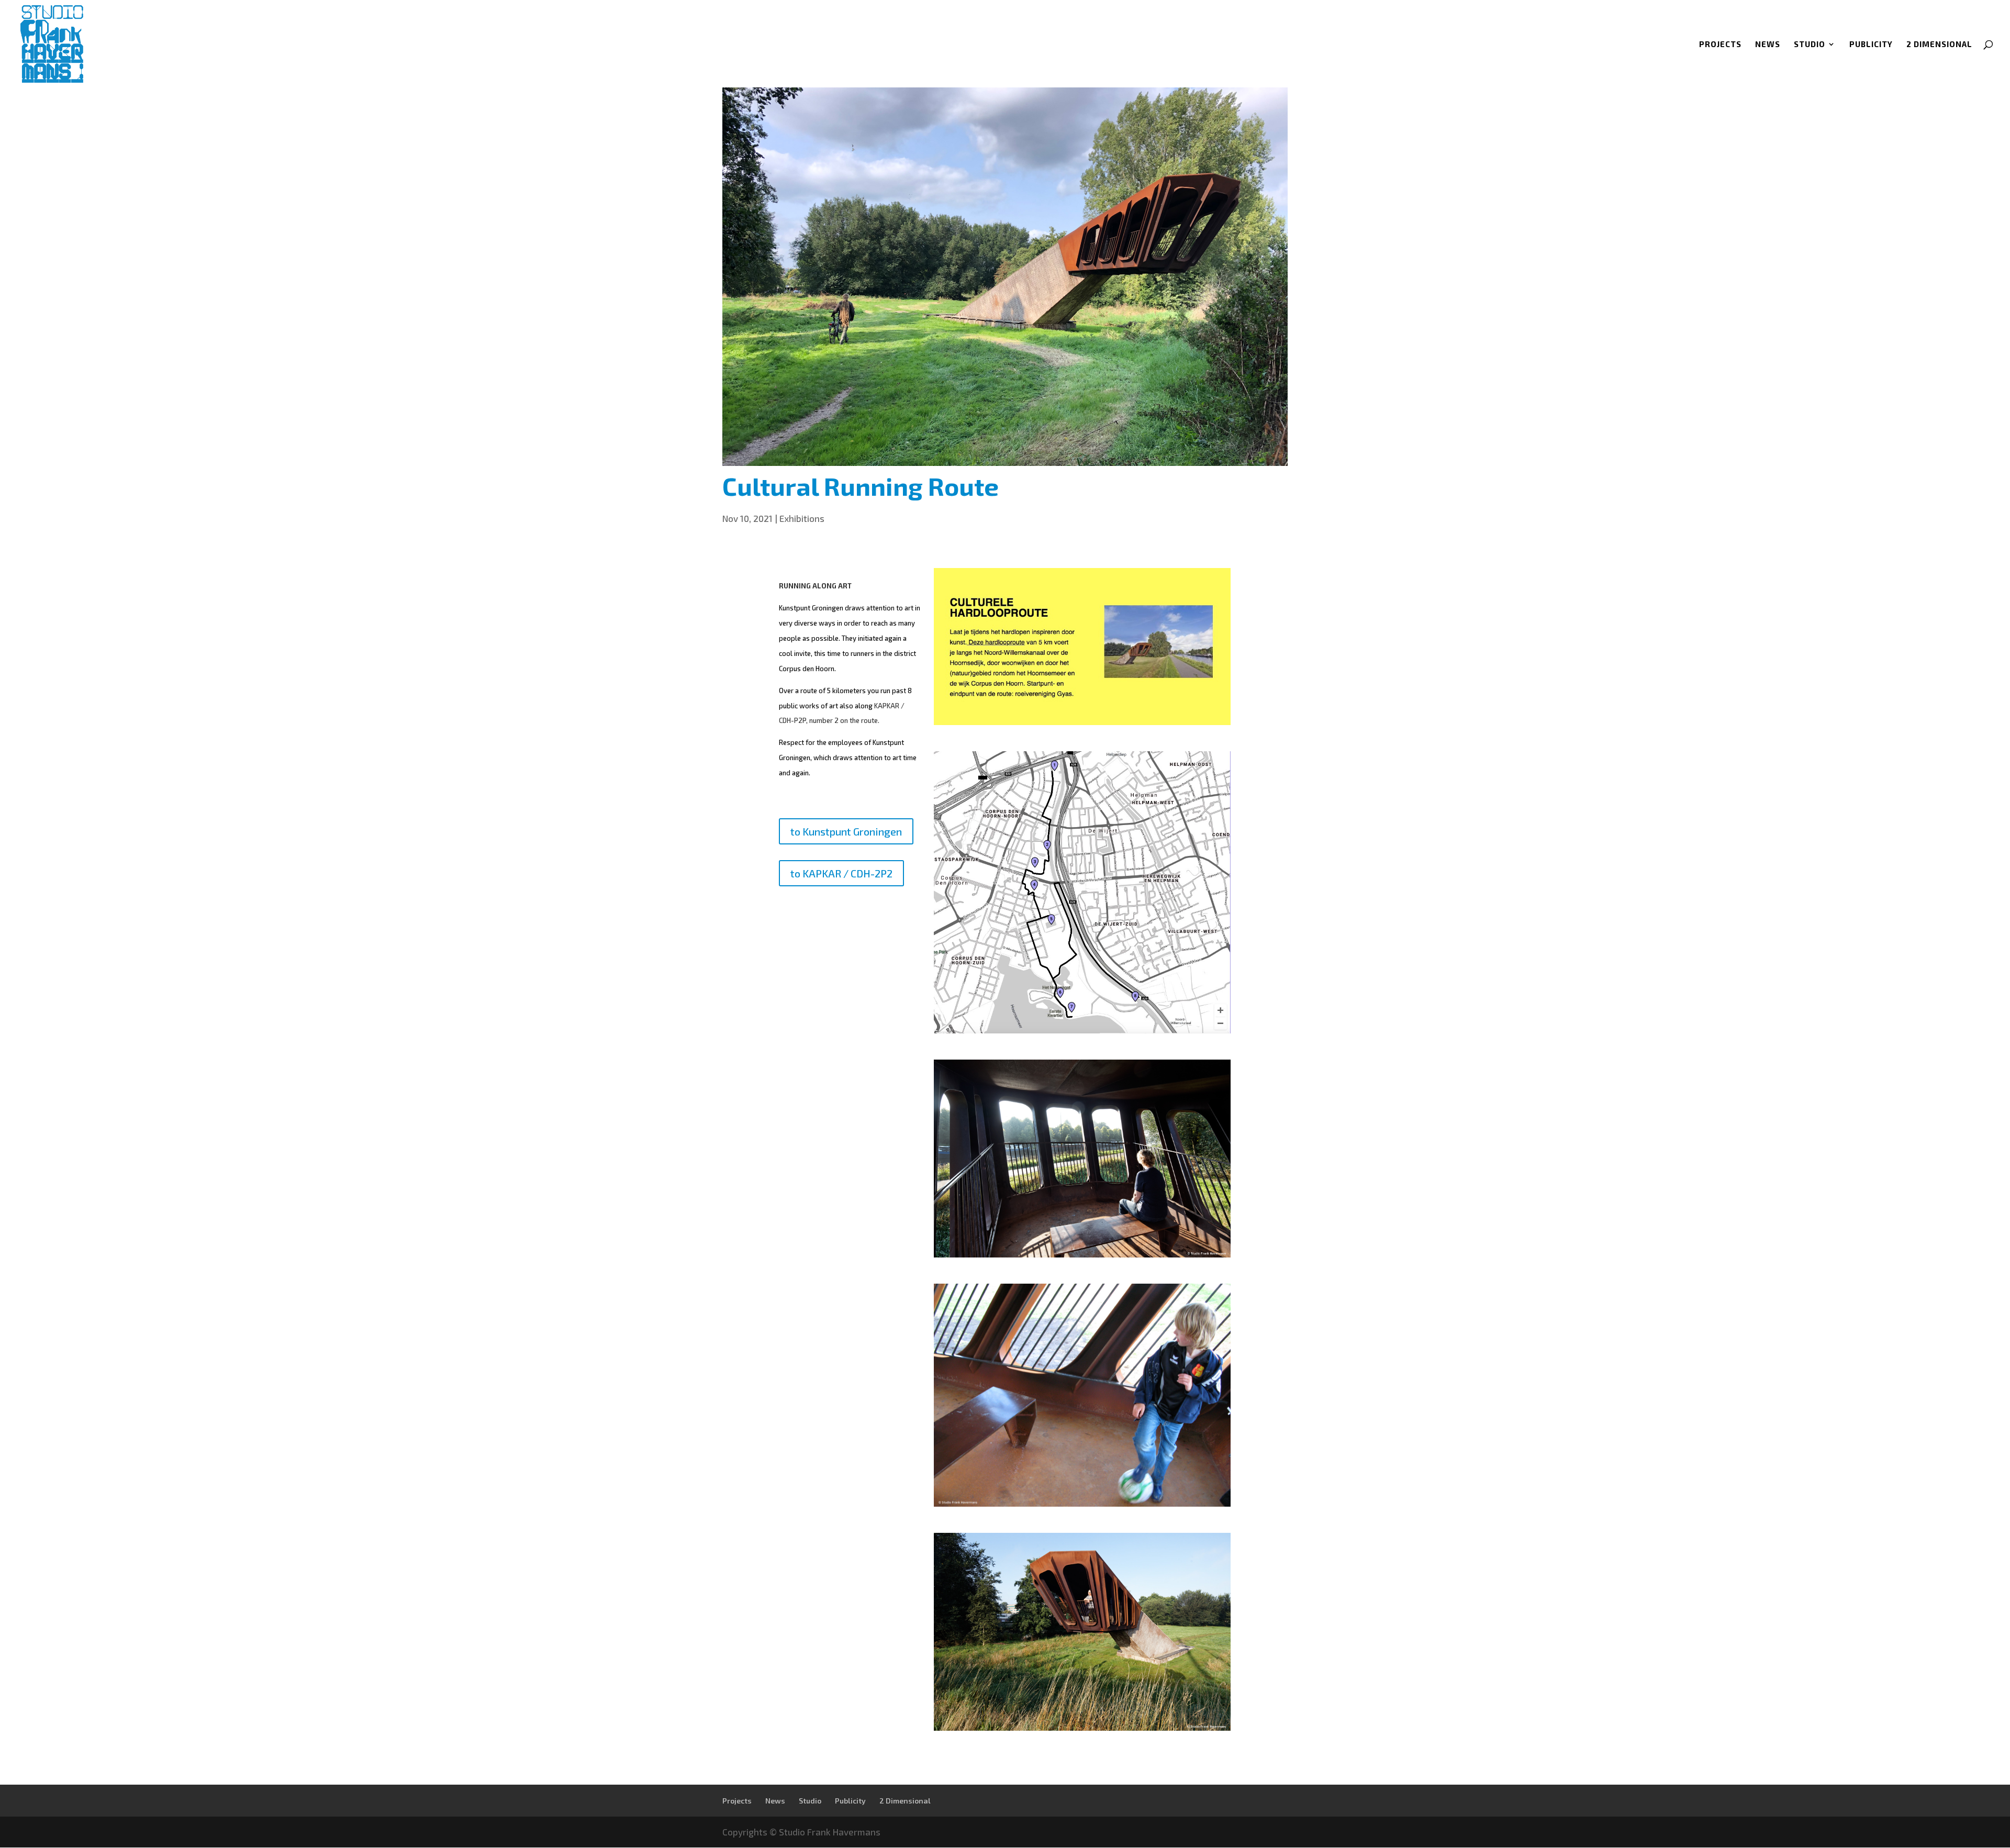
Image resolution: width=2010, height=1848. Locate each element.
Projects (1720, 44)
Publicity (1871, 44)
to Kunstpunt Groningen (846, 831)
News (1768, 44)
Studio (1810, 44)
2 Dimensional (1939, 44)
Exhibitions (802, 518)
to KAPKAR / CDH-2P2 (841, 873)
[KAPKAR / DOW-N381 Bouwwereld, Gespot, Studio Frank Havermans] (1082, 1030)
